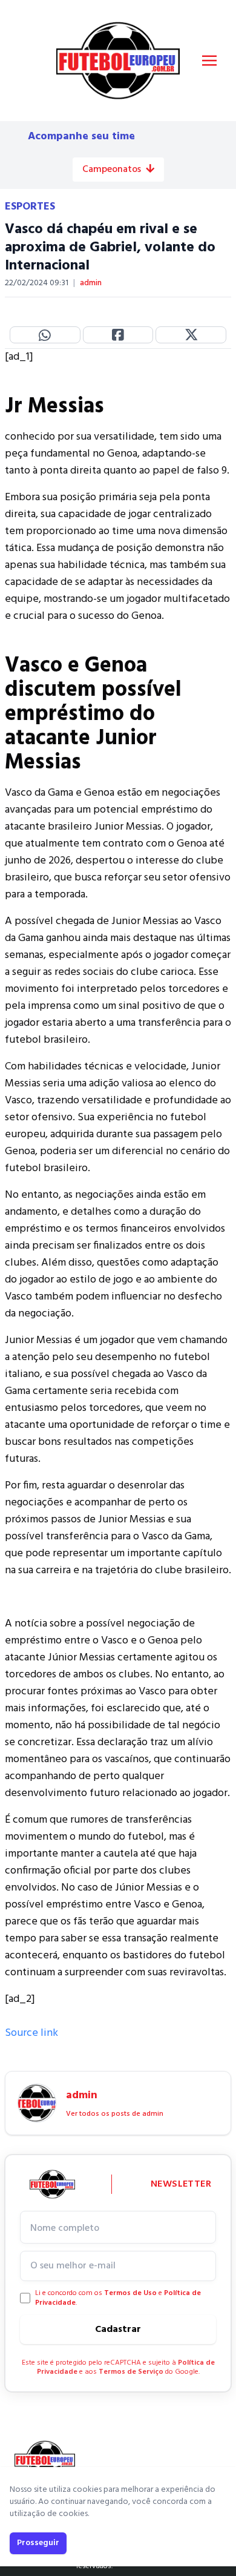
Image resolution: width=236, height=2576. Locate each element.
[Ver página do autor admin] (37, 2103)
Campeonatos (112, 170)
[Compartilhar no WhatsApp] (45, 335)
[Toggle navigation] (209, 61)
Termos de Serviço (131, 2372)
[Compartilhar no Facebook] (118, 335)
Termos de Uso (130, 2293)
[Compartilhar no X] (191, 335)
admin (91, 283)
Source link (31, 2033)
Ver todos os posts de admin (115, 2114)
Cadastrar (118, 2330)
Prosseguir (38, 2543)
